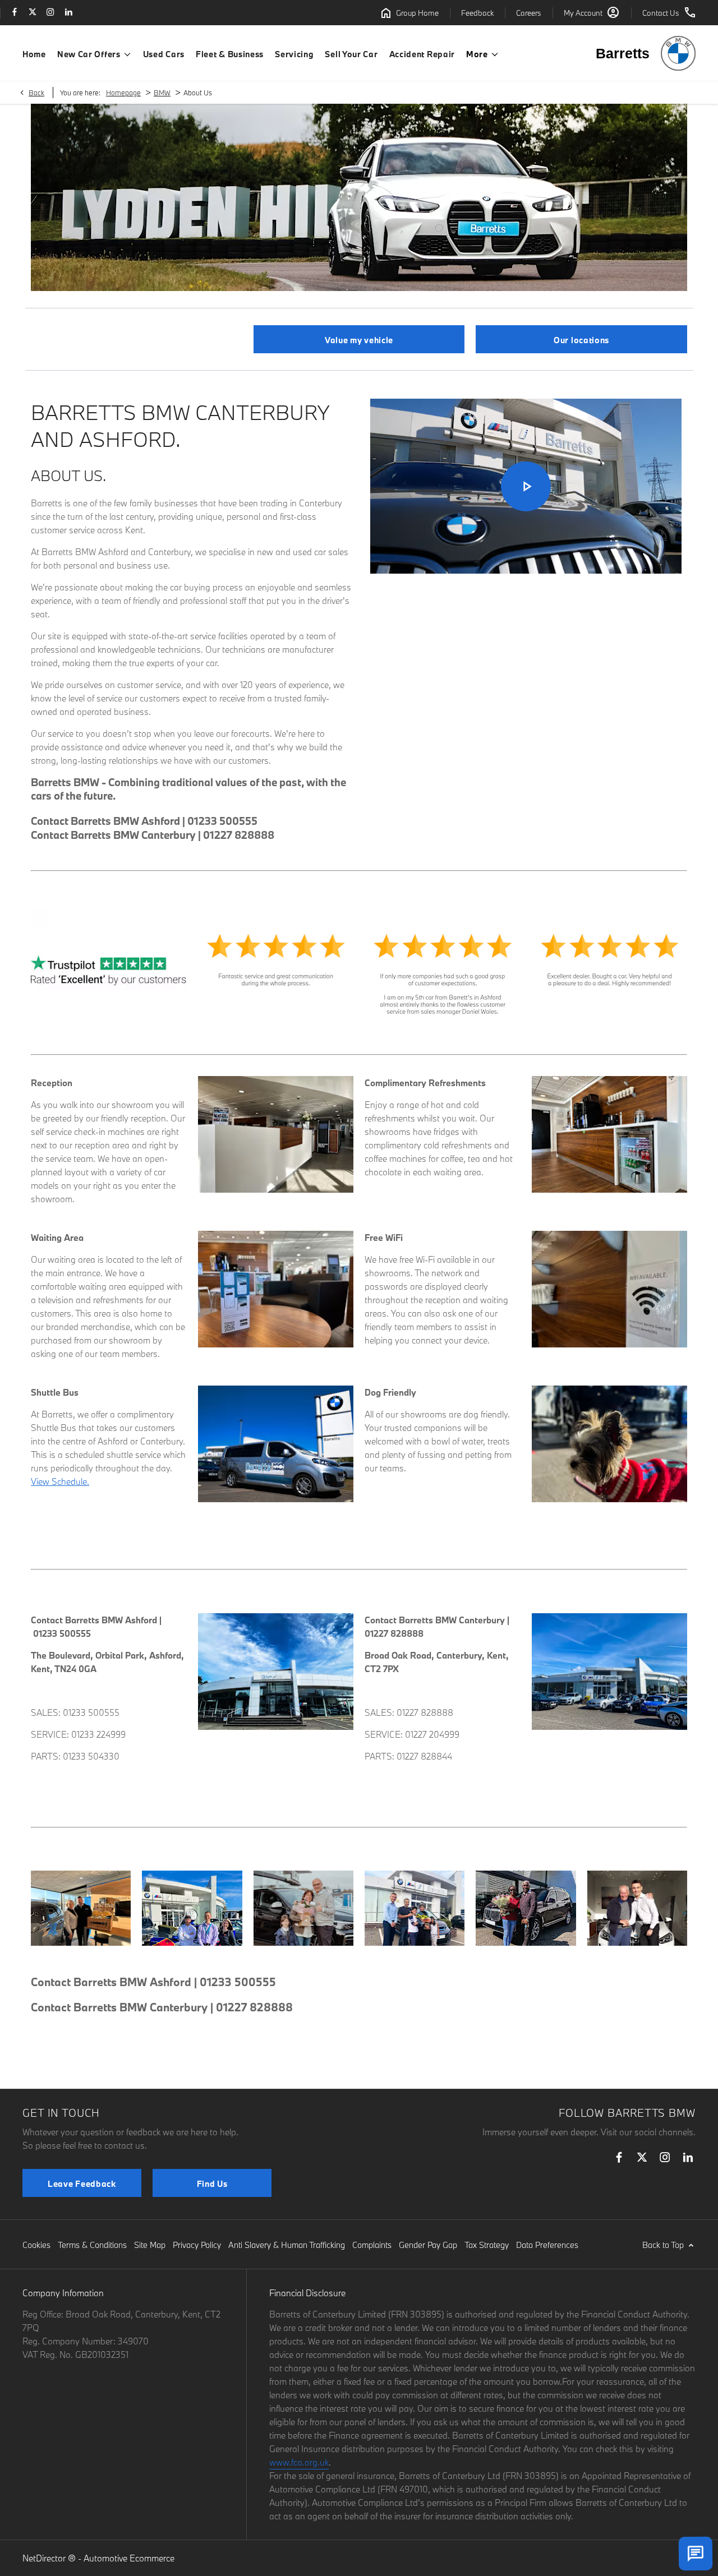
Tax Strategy (487, 2245)
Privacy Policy (197, 2245)
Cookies (36, 2245)
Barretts (623, 53)
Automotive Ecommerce (129, 2558)
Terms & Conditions (92, 2245)
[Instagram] (50, 13)
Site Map (150, 2245)
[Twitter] (33, 13)
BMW (162, 93)
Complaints (372, 2245)
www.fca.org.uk (299, 2462)
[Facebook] (15, 13)
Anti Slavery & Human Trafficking (287, 2245)
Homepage (123, 93)
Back (36, 93)
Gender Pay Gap (428, 2245)
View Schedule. (60, 1481)
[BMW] (678, 53)
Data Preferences (547, 2245)
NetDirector (45, 2558)
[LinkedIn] (68, 13)
